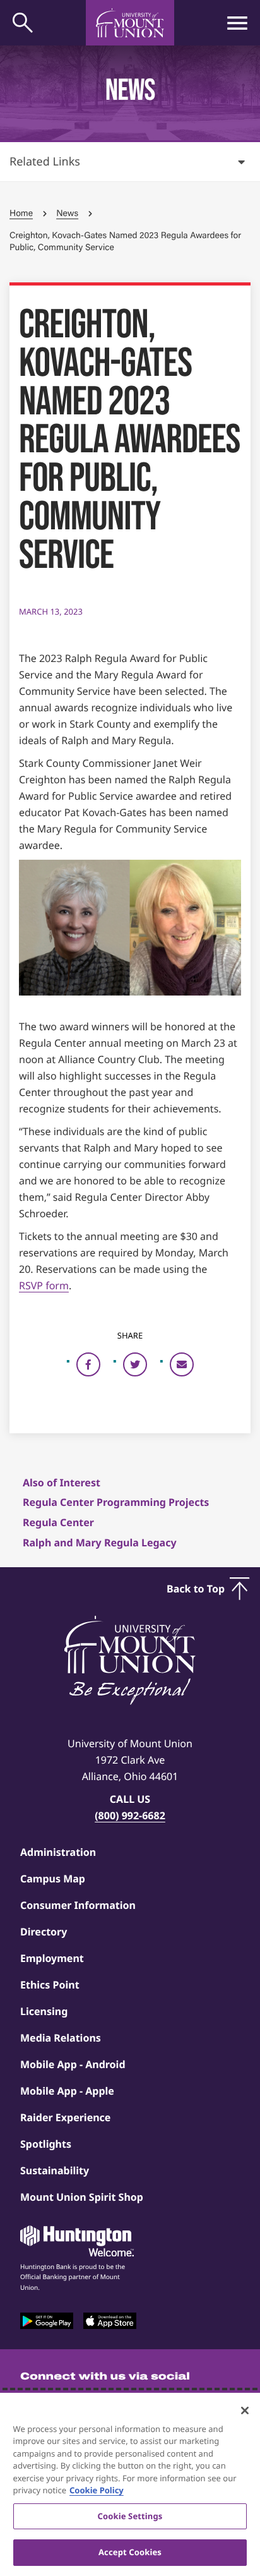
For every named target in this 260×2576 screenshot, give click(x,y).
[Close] (245, 2410)
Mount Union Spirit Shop (82, 2197)
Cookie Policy (97, 2490)
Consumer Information (78, 1905)
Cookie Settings (130, 2516)
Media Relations (61, 2038)
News (67, 213)
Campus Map (53, 1879)
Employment (52, 1958)
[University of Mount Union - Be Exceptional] (130, 1661)
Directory (44, 1932)
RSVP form (44, 1285)
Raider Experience (65, 2117)
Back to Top (196, 1589)
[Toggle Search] (23, 23)
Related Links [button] (45, 162)
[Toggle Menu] (237, 23)
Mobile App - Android (73, 2064)
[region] (130, 2484)
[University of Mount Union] (130, 23)
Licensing (44, 2011)
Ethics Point (50, 1985)
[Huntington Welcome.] (77, 2241)
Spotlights (46, 2144)
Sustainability (55, 2170)
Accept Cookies (130, 2552)
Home (21, 213)
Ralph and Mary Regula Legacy (100, 1543)
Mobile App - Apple (67, 2091)
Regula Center (58, 1522)
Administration (58, 1852)
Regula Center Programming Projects (116, 1502)
